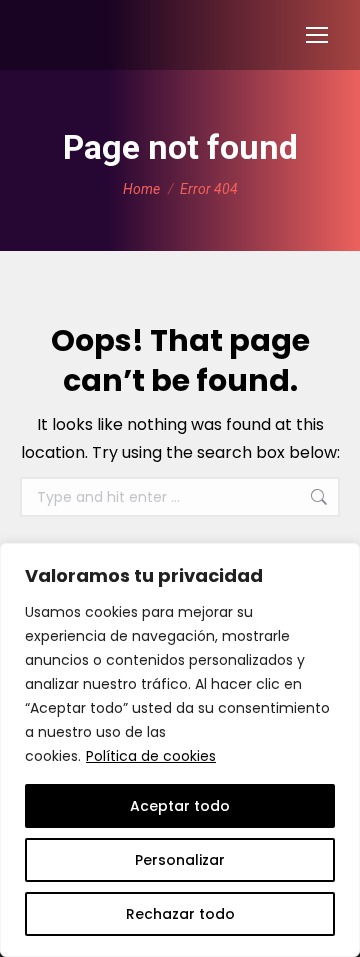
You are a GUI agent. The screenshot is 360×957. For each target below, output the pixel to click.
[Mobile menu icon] (317, 35)
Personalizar (180, 860)
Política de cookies (151, 756)
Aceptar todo (180, 806)
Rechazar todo (180, 914)
